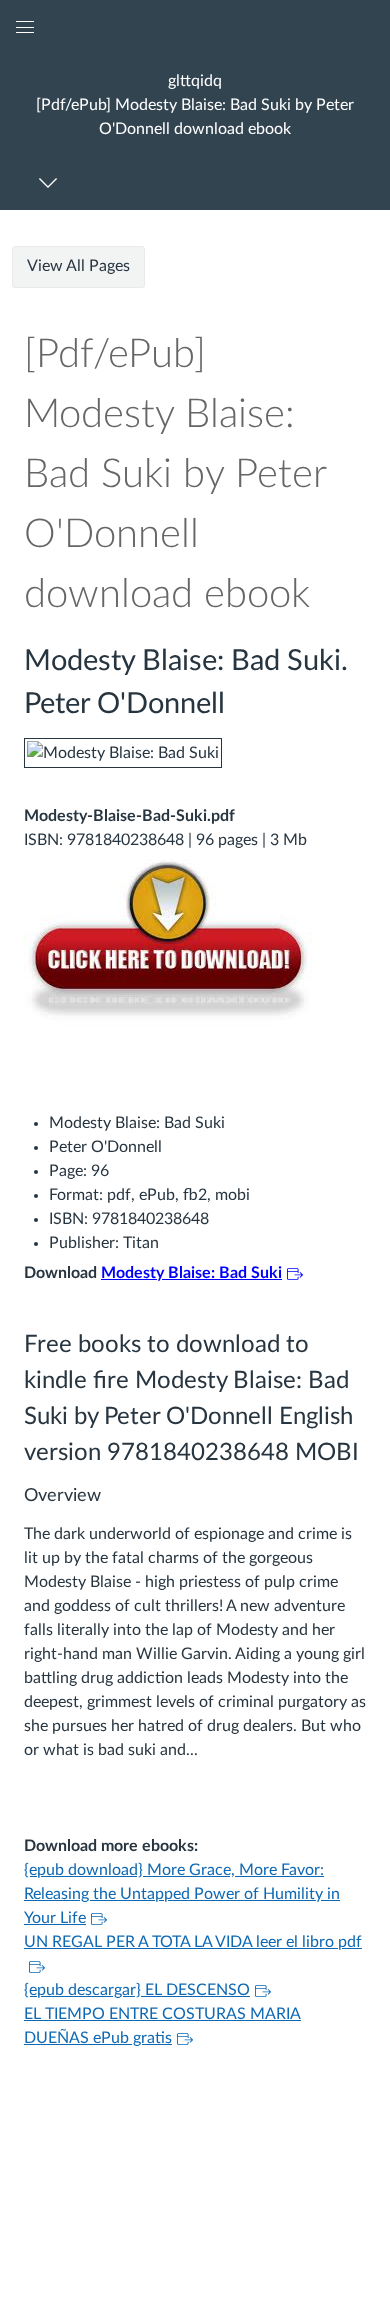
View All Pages (78, 266)
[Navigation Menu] (51, 182)
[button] (195, 104)
